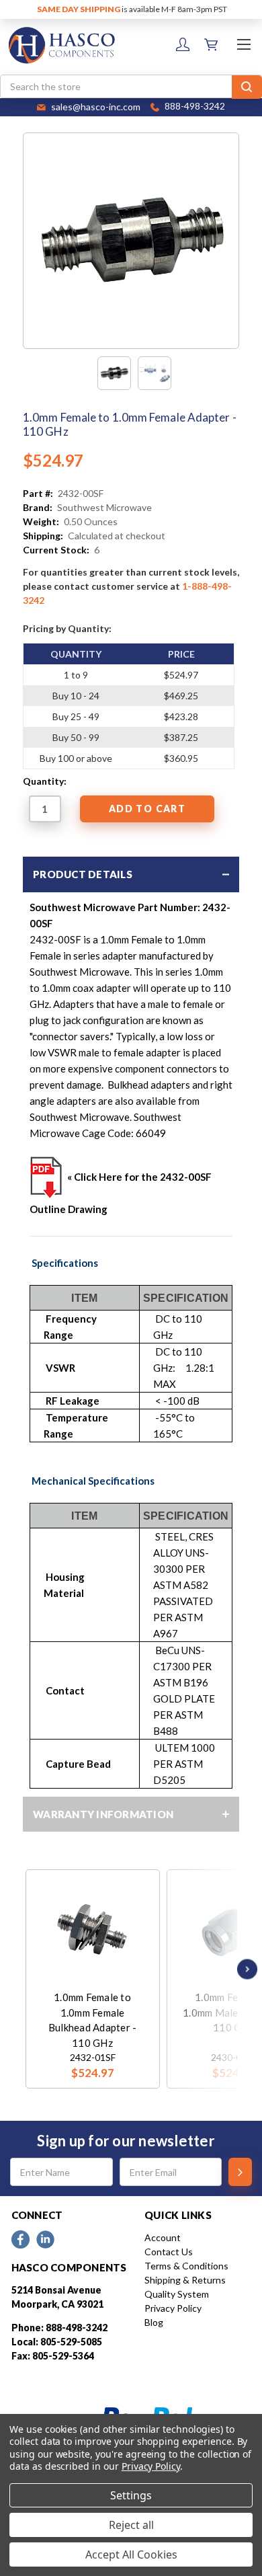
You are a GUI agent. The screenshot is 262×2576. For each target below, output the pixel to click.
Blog (154, 2322)
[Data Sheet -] (155, 373)
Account (163, 2237)
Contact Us (169, 2252)
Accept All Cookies (131, 2554)
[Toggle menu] (244, 44)
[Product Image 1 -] (114, 373)
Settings (131, 2495)
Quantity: (45, 781)
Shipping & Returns (185, 2280)
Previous (29, 1969)
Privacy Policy (173, 2308)
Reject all (131, 2525)
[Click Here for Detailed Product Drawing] (46, 1177)
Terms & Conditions (186, 2266)
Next (244, 1969)
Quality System (177, 2294)
